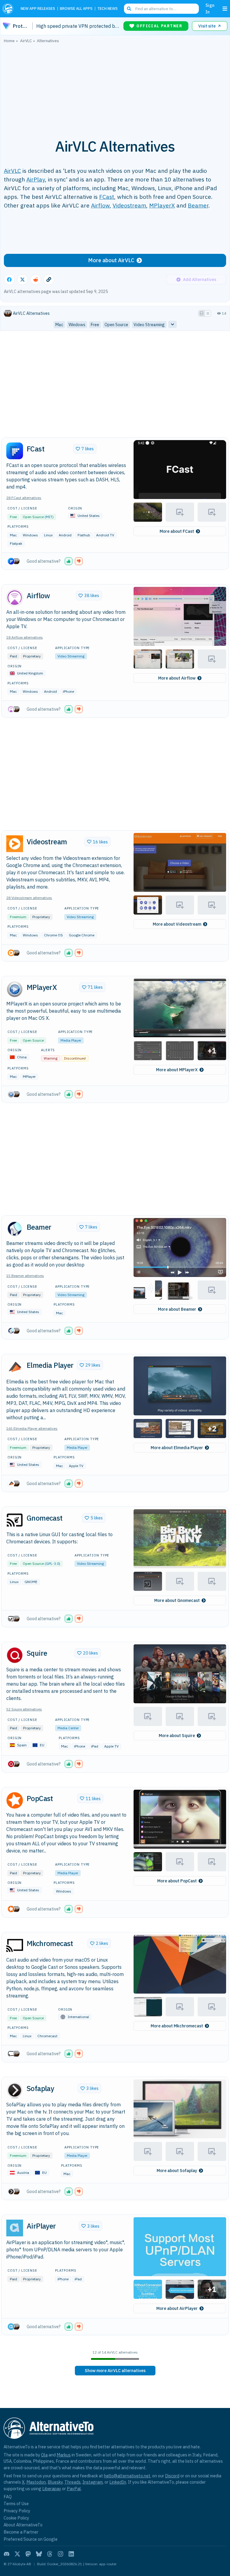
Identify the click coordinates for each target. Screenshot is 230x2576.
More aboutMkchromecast (177, 2026)
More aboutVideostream (177, 924)
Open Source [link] (116, 325)
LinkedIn (118, 2482)
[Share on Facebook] (9, 280)
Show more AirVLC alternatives (115, 2371)
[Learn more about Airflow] (15, 598)
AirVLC (12, 171)
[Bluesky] (39, 2554)
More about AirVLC (111, 260)
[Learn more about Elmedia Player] (15, 1367)
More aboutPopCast (177, 1881)
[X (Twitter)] (17, 2554)
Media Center (68, 1728)
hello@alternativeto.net (127, 2476)
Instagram (93, 2482)
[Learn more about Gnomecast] (15, 1520)
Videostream (129, 205)
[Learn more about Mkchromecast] (15, 1945)
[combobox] (161, 9)
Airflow (100, 205)
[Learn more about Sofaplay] (15, 2090)
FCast (107, 197)
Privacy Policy (17, 2511)
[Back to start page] (9, 9)
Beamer (198, 205)
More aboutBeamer (177, 1309)
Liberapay (52, 2489)
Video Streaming (71, 656)
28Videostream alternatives (29, 898)
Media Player (71, 1040)
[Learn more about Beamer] (15, 1229)
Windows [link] (77, 325)
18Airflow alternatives (25, 637)
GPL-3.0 (52, 1564)
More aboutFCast (177, 531)
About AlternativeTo (23, 2525)
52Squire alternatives (24, 1709)
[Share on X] (22, 280)
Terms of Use (16, 2503)
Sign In (210, 9)
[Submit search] (129, 9)
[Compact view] (208, 313)
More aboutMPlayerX (177, 1070)
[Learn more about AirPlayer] (15, 2228)
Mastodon (36, 2482)
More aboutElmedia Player (177, 1448)
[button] (180, 470)
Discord (172, 2476)
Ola (44, 2455)
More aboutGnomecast (177, 1600)
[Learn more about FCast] (15, 451)
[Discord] (7, 2554)
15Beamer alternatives (25, 1276)
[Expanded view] (202, 313)
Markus (64, 2455)
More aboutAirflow (177, 678)
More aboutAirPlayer (177, 2308)
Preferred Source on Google (31, 2539)
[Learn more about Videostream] (15, 844)
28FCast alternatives (24, 498)
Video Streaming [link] (149, 325)
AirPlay (36, 179)
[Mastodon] (28, 2554)
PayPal (74, 2489)
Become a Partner (21, 2532)
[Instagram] (60, 2554)
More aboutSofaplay (177, 2171)
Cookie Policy (16, 2518)
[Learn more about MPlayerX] (15, 989)
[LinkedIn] (71, 2554)
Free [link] (95, 325)
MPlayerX (162, 205)
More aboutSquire (177, 1736)
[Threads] (50, 2554)
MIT (49, 517)
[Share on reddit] (36, 280)
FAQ (8, 2497)
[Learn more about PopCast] (15, 1800)
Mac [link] (59, 325)
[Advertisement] (115, 88)
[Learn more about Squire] (15, 1655)
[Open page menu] (225, 9)
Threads (72, 2482)
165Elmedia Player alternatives (32, 1428)
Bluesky (55, 2482)
